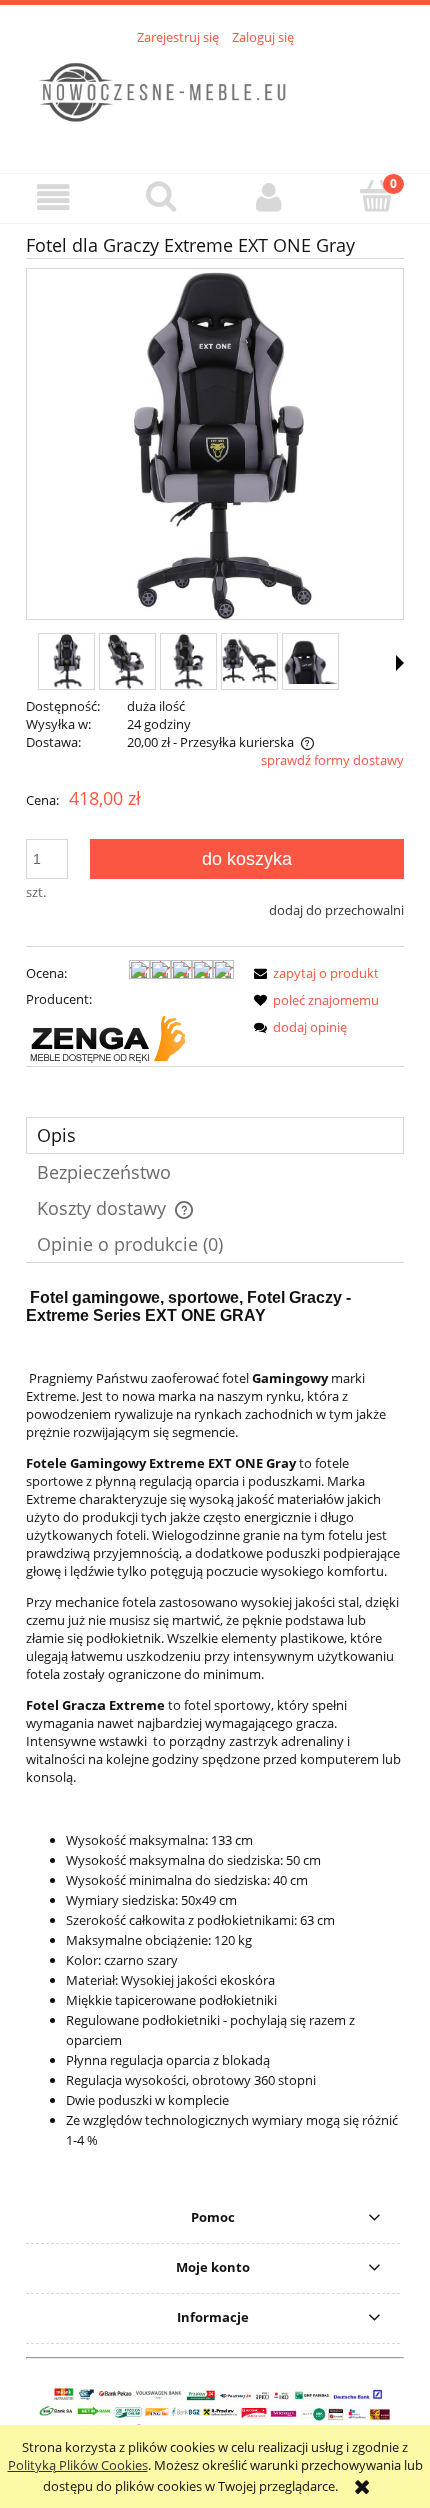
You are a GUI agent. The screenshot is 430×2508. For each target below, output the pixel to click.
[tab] (215, 1135)
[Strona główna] (215, 98)
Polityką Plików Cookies (78, 2465)
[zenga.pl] (107, 1038)
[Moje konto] (269, 197)
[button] (54, 197)
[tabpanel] (215, 1737)
